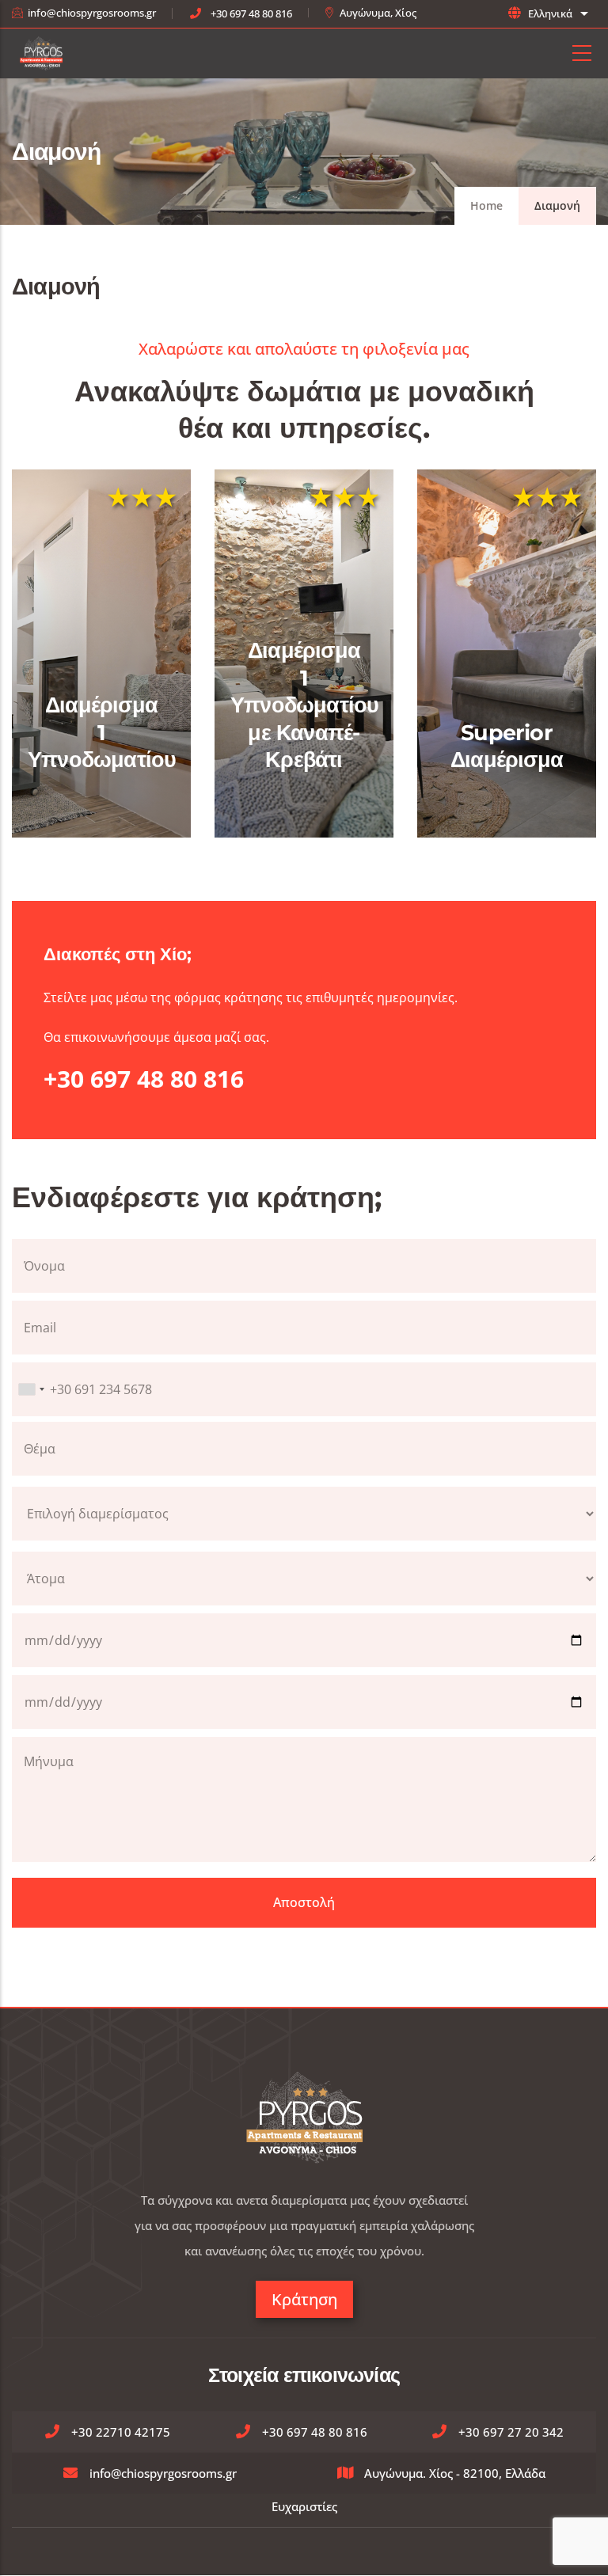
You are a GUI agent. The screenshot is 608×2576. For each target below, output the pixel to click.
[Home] (41, 53)
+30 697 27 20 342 (511, 2432)
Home (486, 205)
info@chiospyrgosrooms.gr (92, 13)
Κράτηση (304, 2299)
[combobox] (31, 1389)
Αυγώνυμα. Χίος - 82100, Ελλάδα (455, 2473)
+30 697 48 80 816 (251, 13)
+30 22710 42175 (121, 2432)
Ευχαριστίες (304, 2506)
